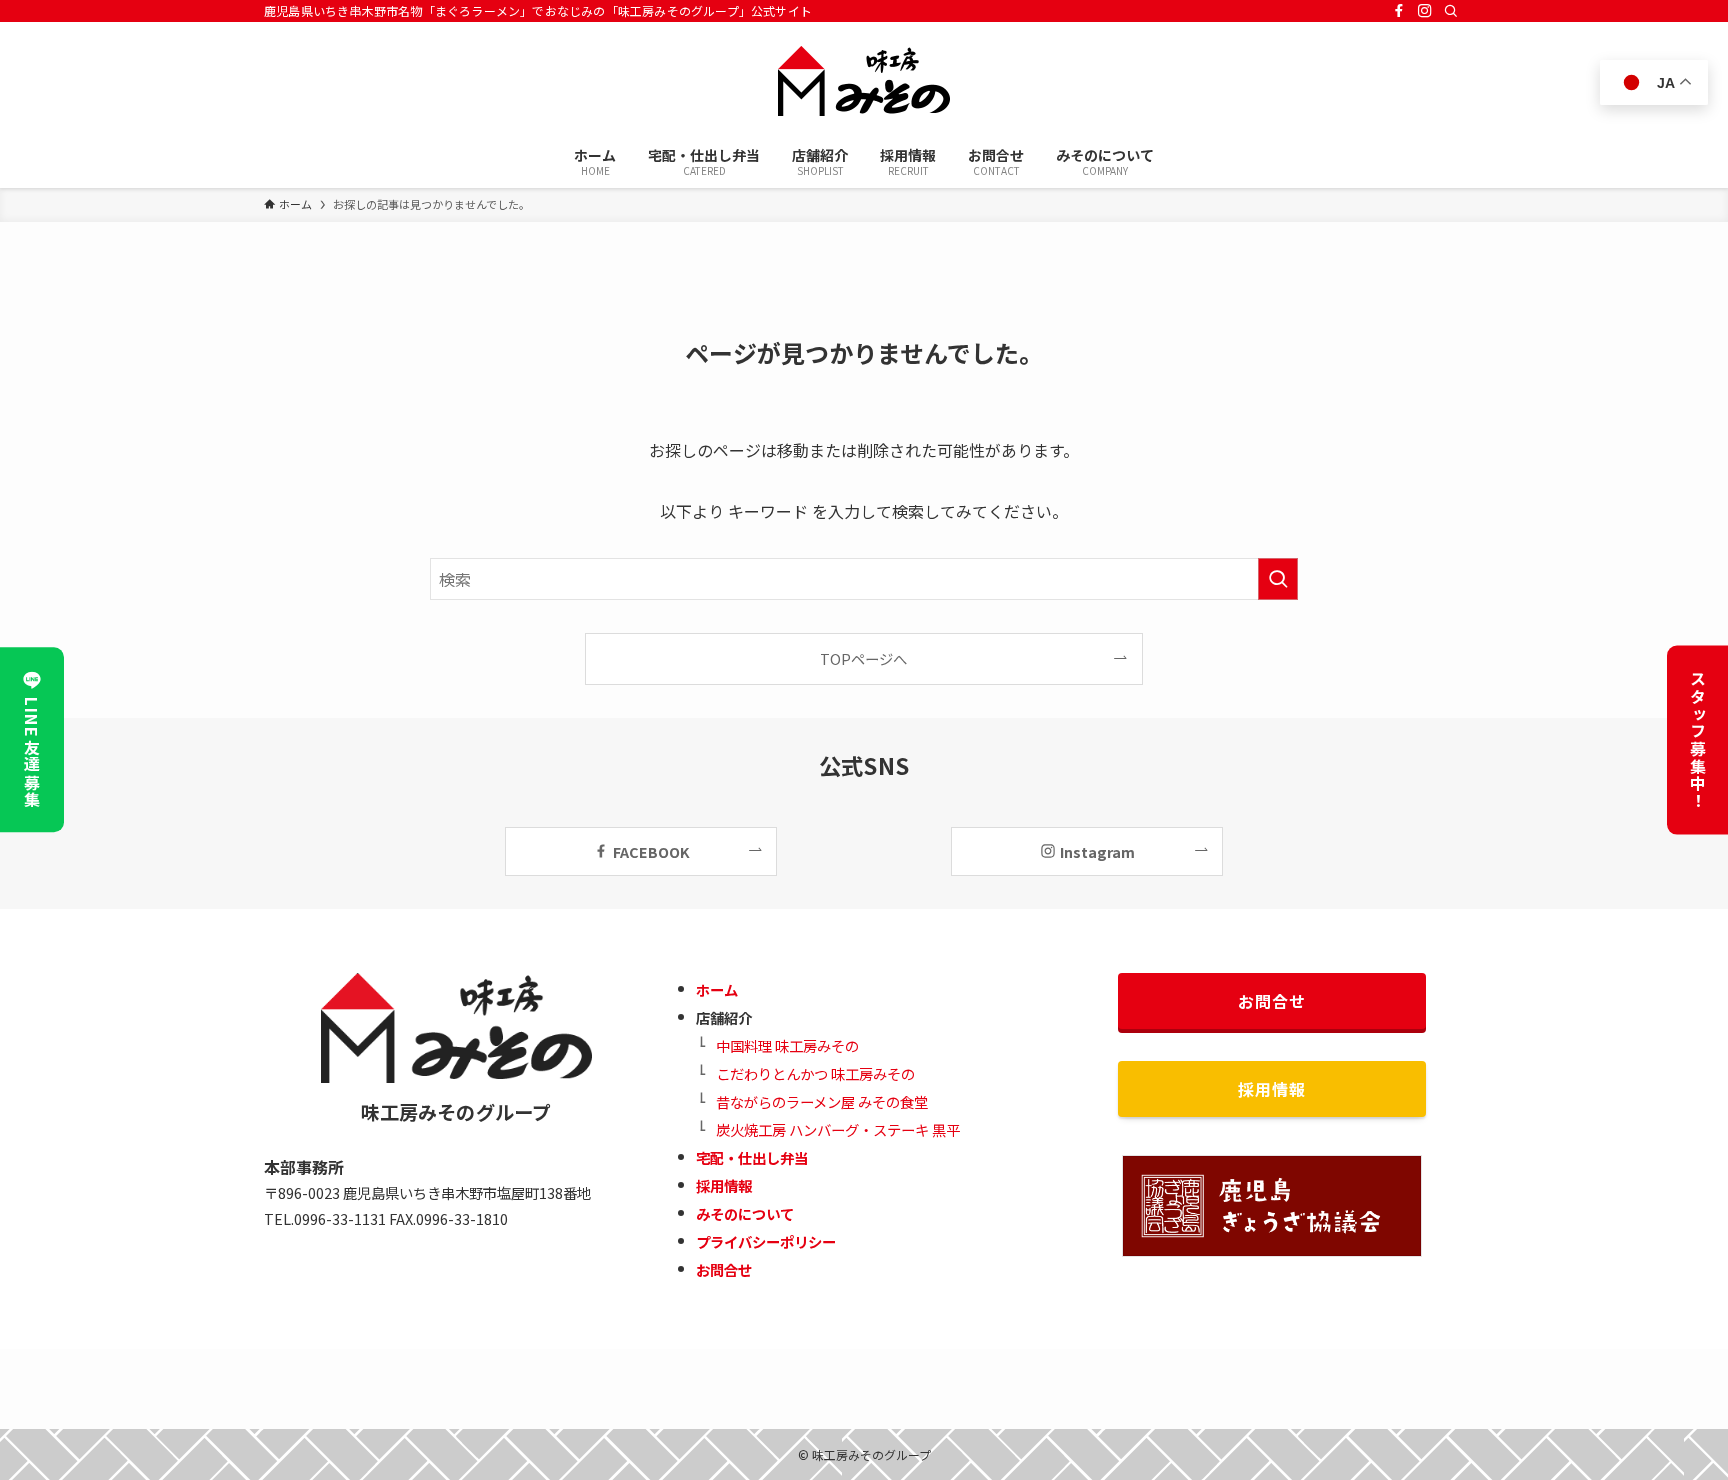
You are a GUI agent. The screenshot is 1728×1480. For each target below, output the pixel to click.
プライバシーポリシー (766, 1241)
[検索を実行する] (1278, 579)
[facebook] (1399, 11)
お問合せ (724, 1269)
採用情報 (724, 1185)
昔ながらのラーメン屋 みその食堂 (822, 1101)
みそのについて (745, 1213)
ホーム (717, 989)
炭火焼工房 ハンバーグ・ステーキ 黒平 (838, 1129)
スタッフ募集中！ (1698, 740)
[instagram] (1425, 11)
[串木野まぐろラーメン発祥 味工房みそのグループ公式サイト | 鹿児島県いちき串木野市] (864, 81)
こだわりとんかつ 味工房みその (815, 1073)
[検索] (1451, 11)
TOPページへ (863, 658)
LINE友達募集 (32, 753)
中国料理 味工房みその (787, 1045)
